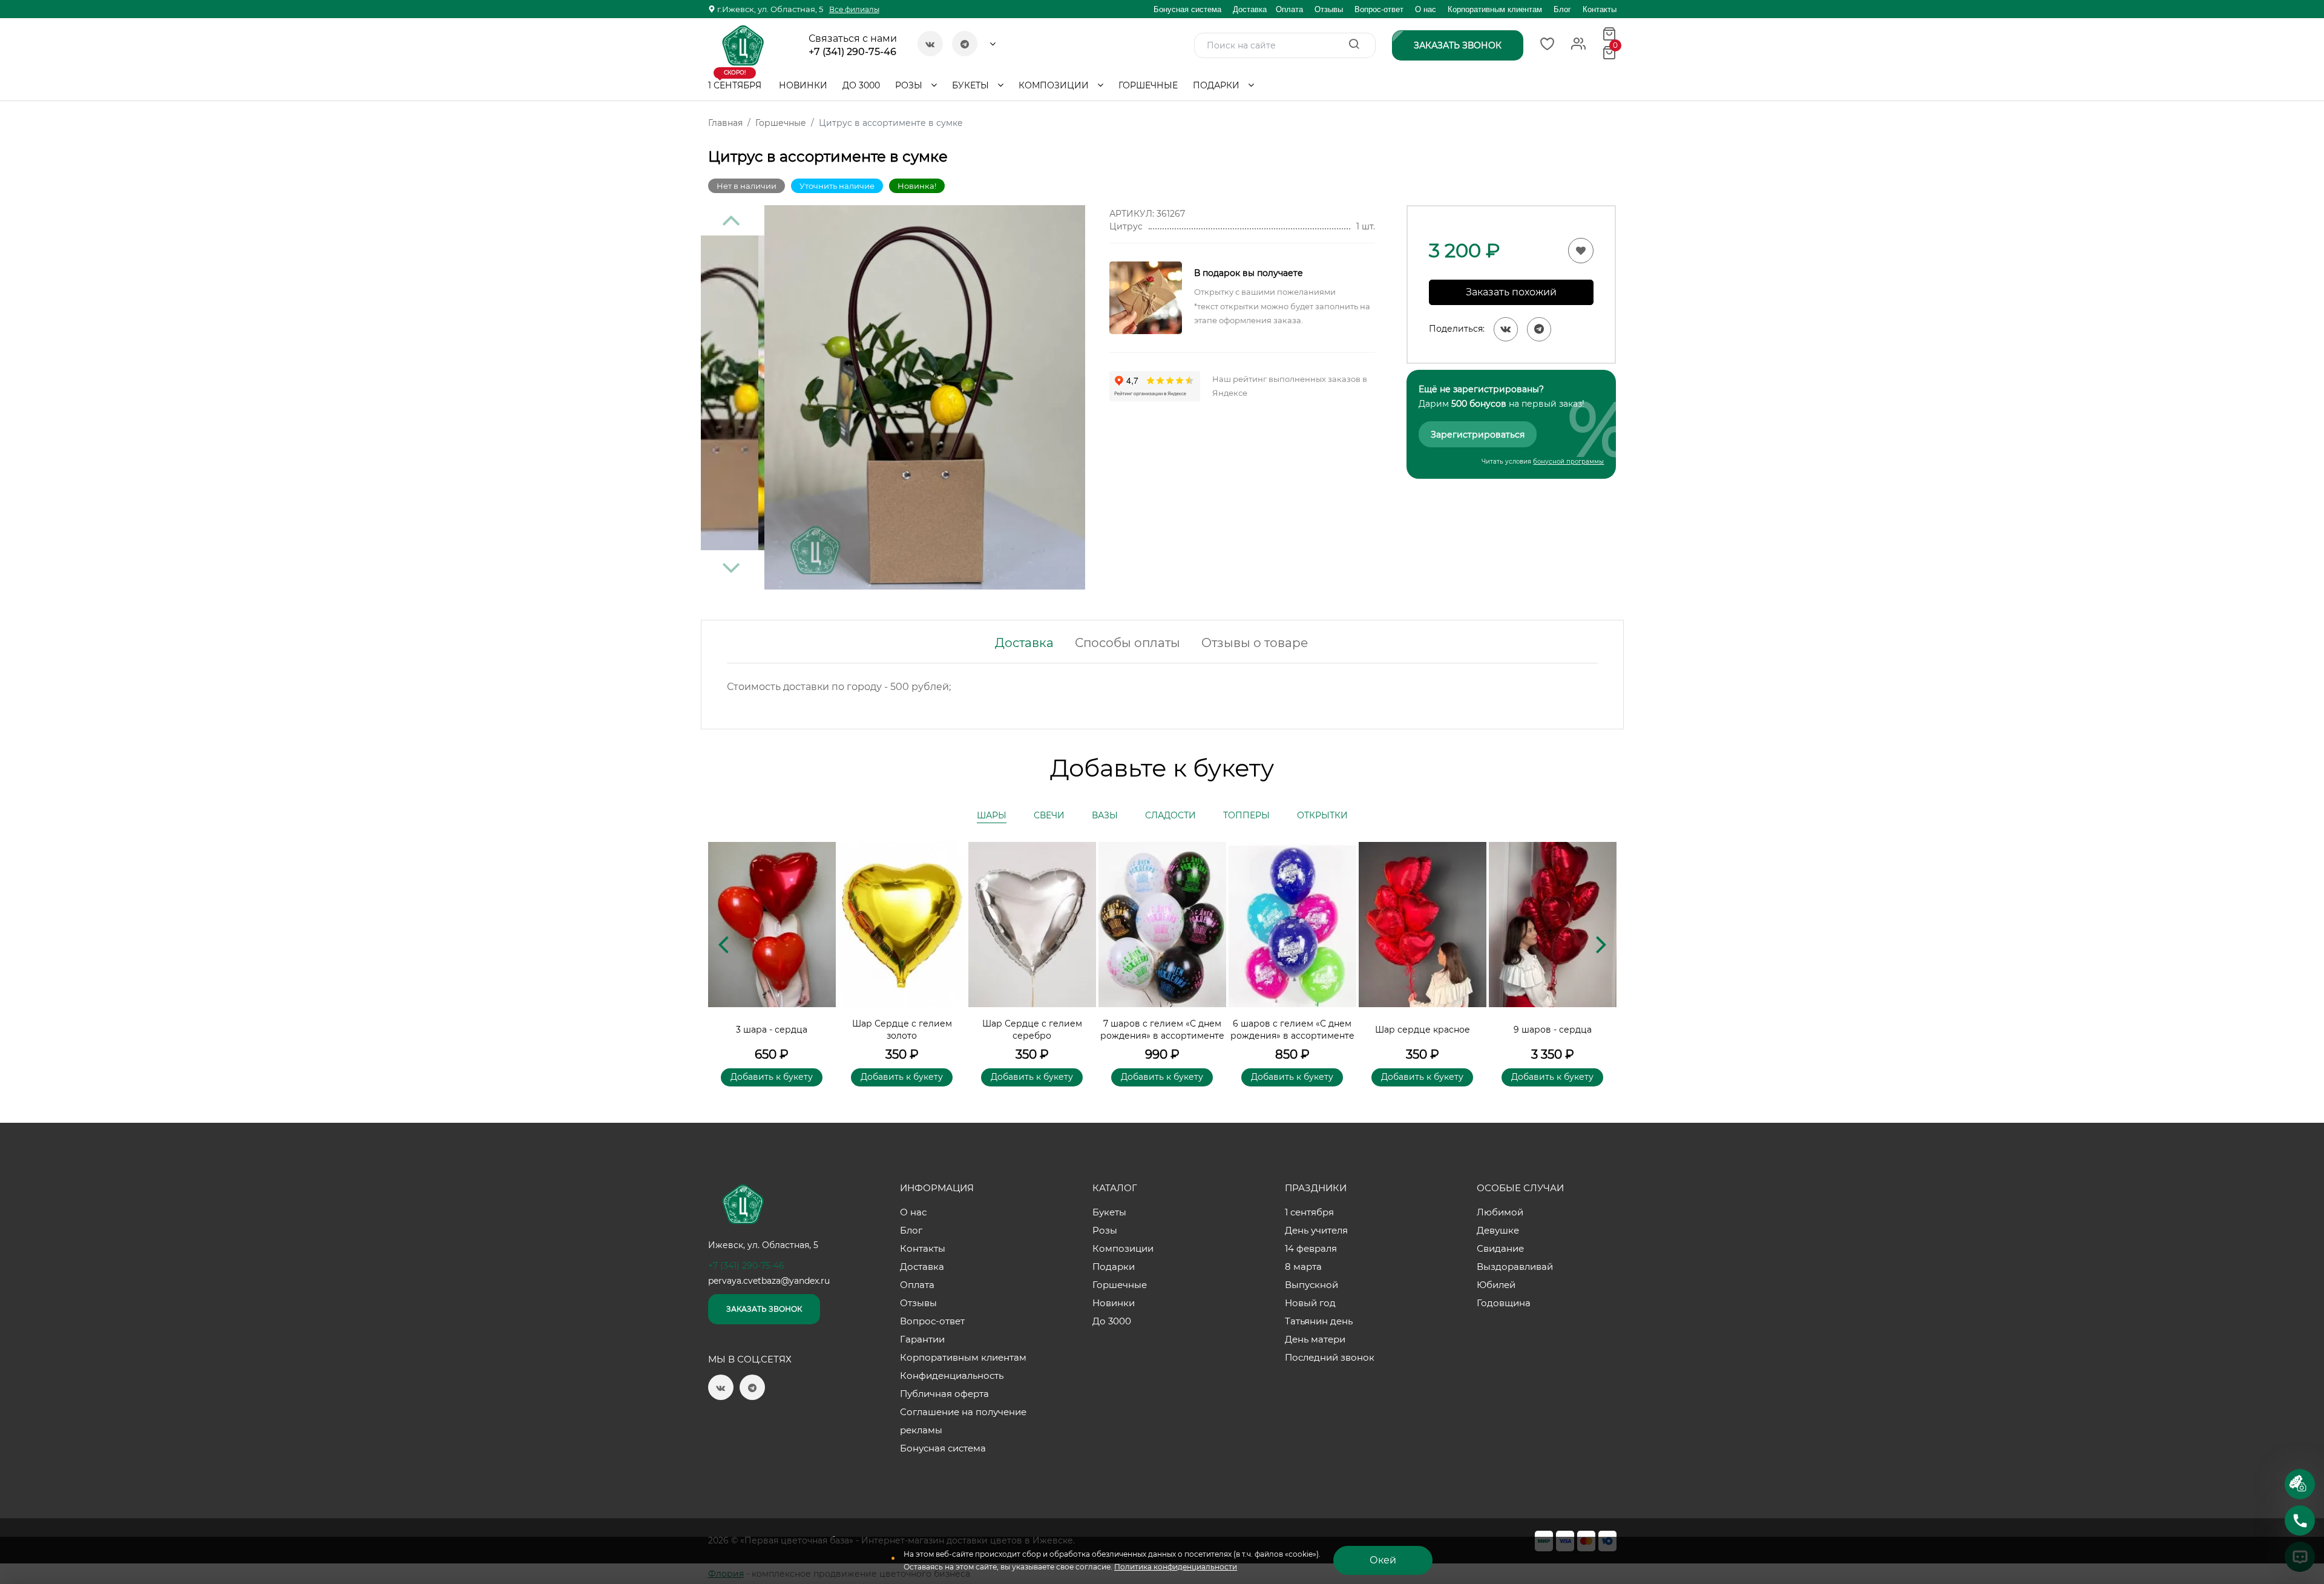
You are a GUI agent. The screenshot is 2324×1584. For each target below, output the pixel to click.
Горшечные (1148, 85)
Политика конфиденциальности (1176, 1567)
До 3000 (861, 85)
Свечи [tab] (1049, 815)
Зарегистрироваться (1478, 435)
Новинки (803, 85)
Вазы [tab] (1105, 815)
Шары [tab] (992, 815)
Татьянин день (1319, 1321)
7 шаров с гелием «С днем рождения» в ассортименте (1162, 1030)
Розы (910, 85)
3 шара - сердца (772, 1030)
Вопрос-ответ (1379, 9)
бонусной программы (1568, 462)
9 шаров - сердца (1553, 1030)
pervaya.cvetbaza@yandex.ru (769, 1281)
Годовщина (1504, 1303)
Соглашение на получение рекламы (963, 1421)
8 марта (1303, 1267)
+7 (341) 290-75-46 (852, 52)
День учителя (1316, 1230)
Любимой (1500, 1212)
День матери (1315, 1339)
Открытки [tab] (1322, 815)
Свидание (1500, 1248)
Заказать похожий (1511, 292)
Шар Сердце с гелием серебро (1032, 1030)
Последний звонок (1330, 1357)
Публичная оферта (944, 1394)
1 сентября (735, 81)
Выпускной (1311, 1285)
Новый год (1310, 1303)
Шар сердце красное (1423, 1030)
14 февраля (1311, 1248)
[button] (1601, 944)
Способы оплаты (1128, 643)
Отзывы (1329, 9)
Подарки (1217, 85)
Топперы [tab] (1246, 815)
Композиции (1055, 85)
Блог (1562, 9)
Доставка (1250, 9)
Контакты (1600, 9)
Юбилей (1496, 1285)
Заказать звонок (764, 1309)
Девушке (1498, 1230)
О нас (1426, 9)
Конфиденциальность (952, 1375)
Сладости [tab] (1170, 815)
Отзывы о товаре (1255, 643)
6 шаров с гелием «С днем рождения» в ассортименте (1292, 1030)
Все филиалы (854, 9)
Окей (1383, 1560)
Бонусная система (1187, 9)
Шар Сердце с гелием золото (902, 1030)
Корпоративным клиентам (1495, 9)
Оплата (1289, 9)
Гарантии (922, 1339)
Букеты (972, 85)
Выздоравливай (1515, 1267)
